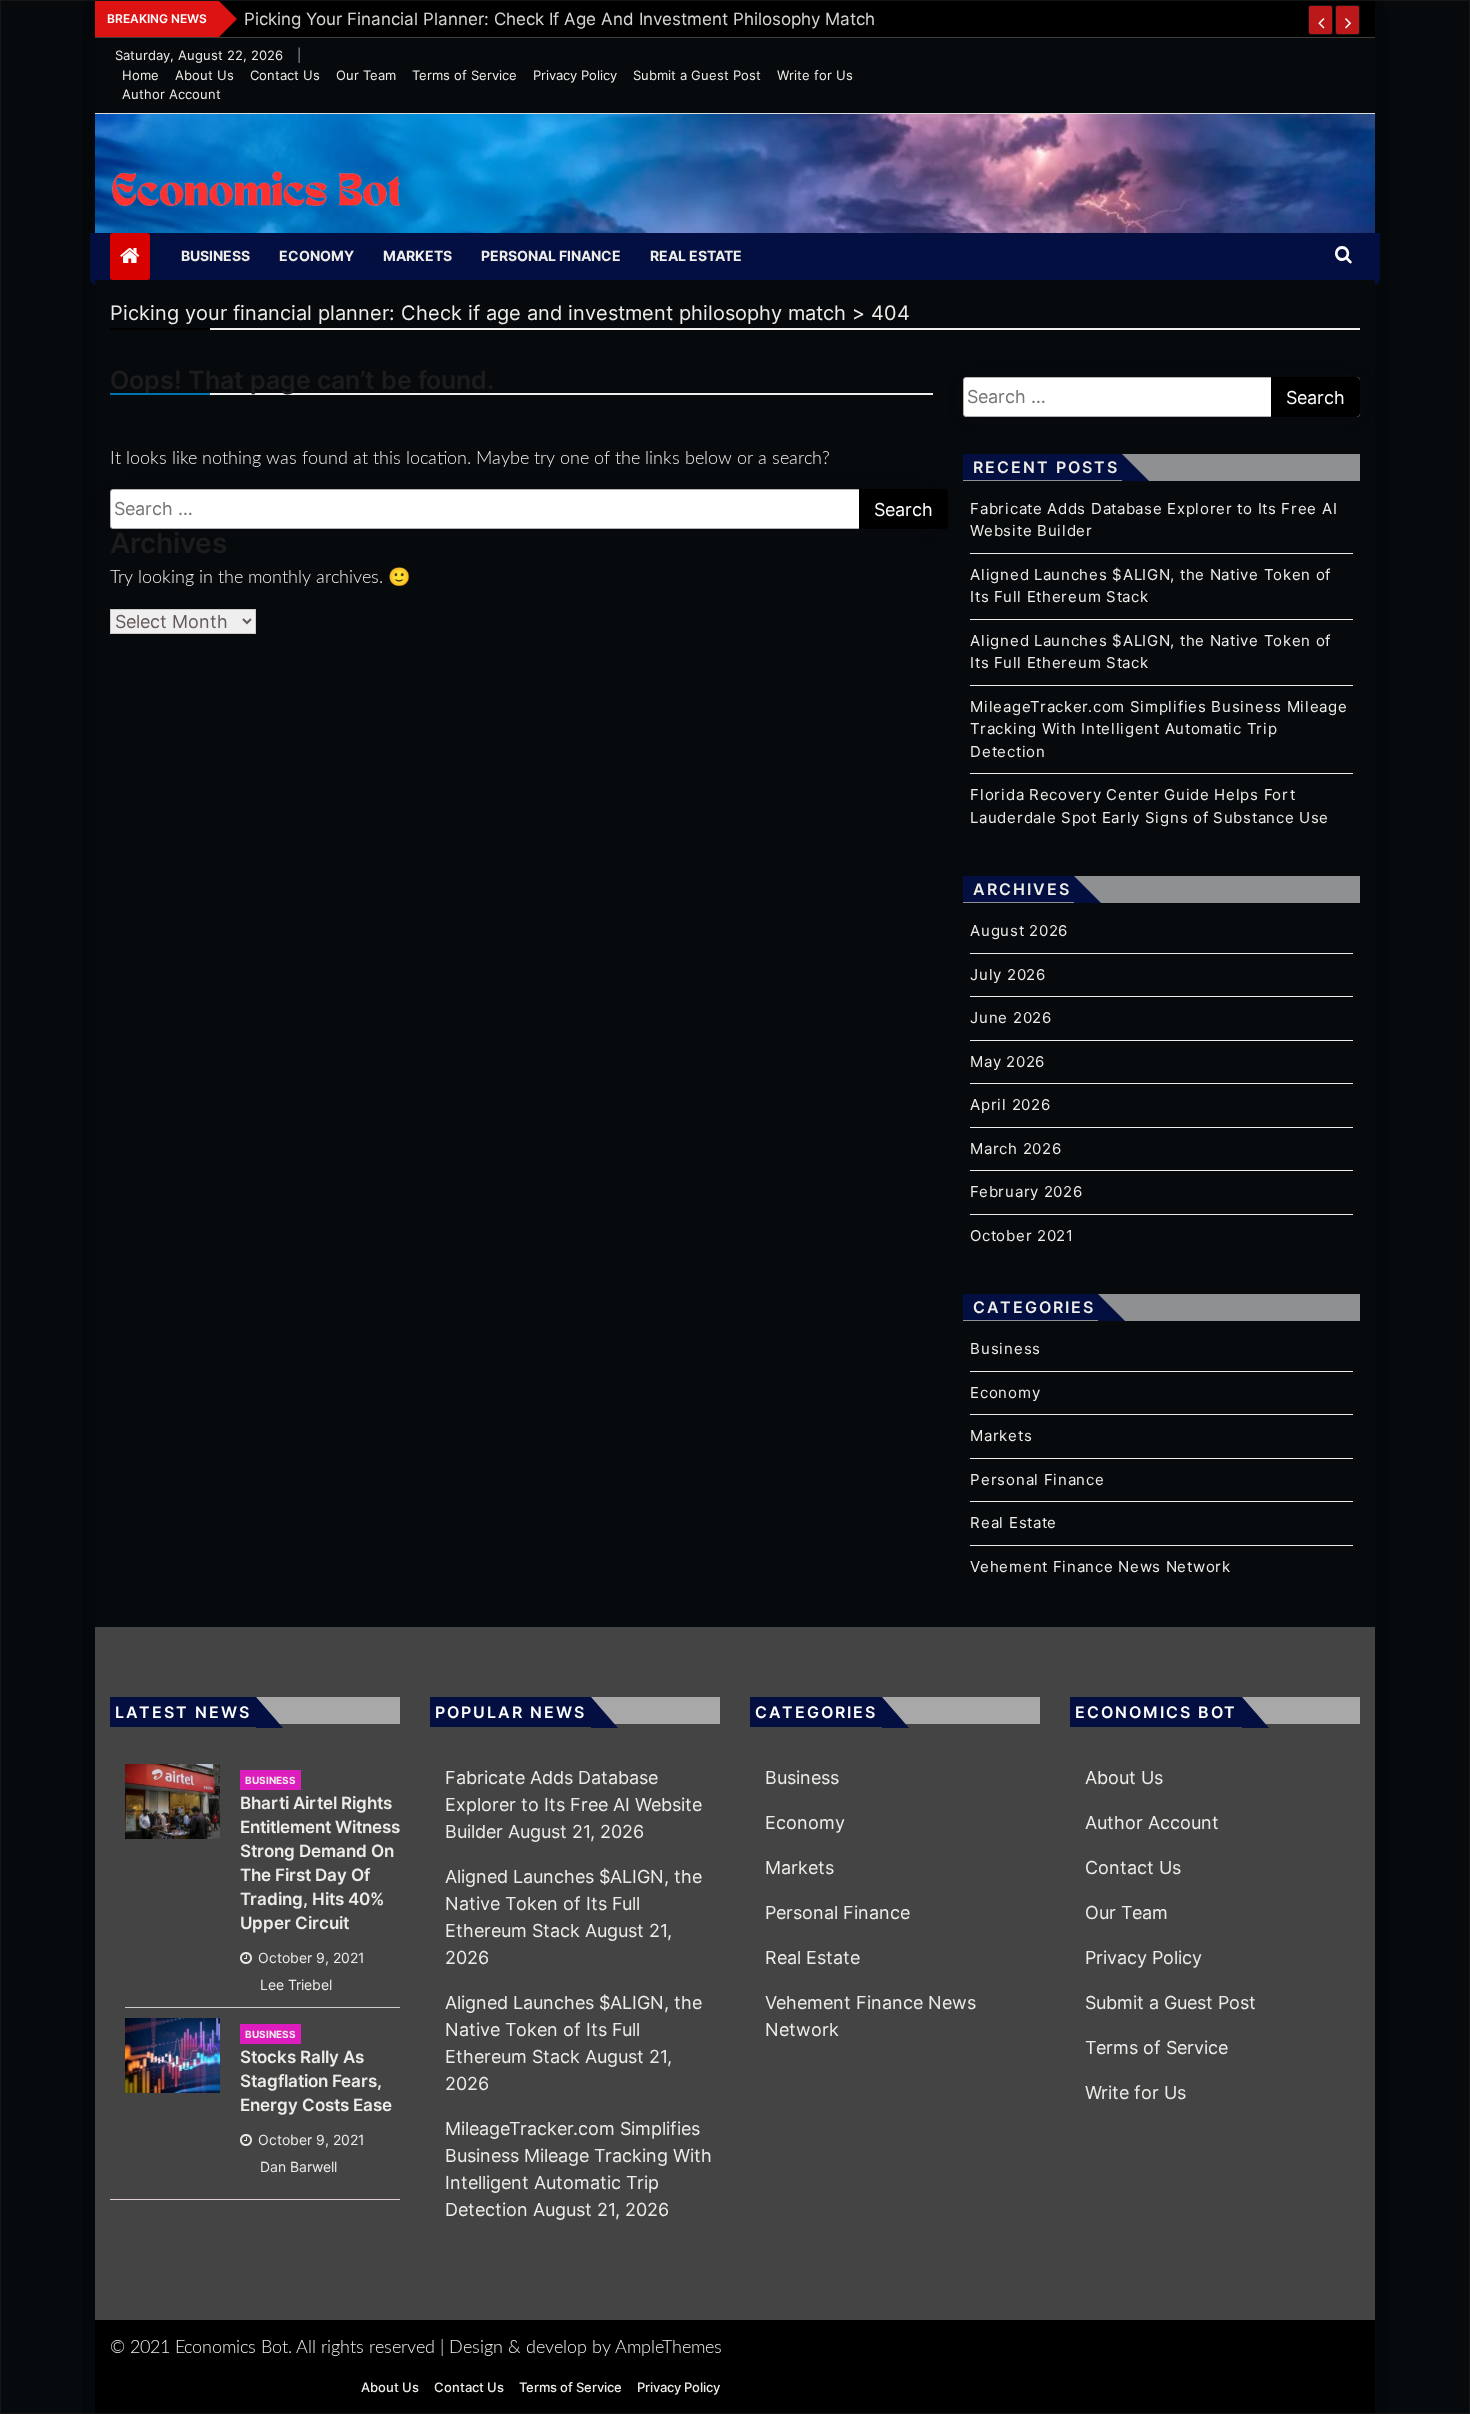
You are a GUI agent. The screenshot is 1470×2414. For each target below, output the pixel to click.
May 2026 (1007, 1061)
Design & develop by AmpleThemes (585, 2348)
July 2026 (1007, 974)
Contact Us (285, 75)
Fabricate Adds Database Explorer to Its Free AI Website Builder (573, 1804)
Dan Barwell (298, 2166)
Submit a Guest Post (697, 75)
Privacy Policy (575, 75)
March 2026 (1015, 1148)
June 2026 (1010, 1017)
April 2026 (1010, 1104)
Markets (417, 255)
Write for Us (815, 75)
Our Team (366, 75)
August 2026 (1019, 930)
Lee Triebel (296, 1984)
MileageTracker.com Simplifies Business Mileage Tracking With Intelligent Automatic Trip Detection (1158, 729)
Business (215, 255)
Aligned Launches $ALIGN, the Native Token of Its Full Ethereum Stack (573, 1903)
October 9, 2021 (311, 1957)
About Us (204, 75)
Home (140, 75)
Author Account (171, 94)
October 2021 (1021, 1235)
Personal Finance (551, 255)
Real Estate (696, 255)
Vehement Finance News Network (1100, 1566)
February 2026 (1026, 1191)
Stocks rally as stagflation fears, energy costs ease (316, 2081)
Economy (316, 255)
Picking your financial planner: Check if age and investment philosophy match (559, 19)
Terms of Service (464, 75)
